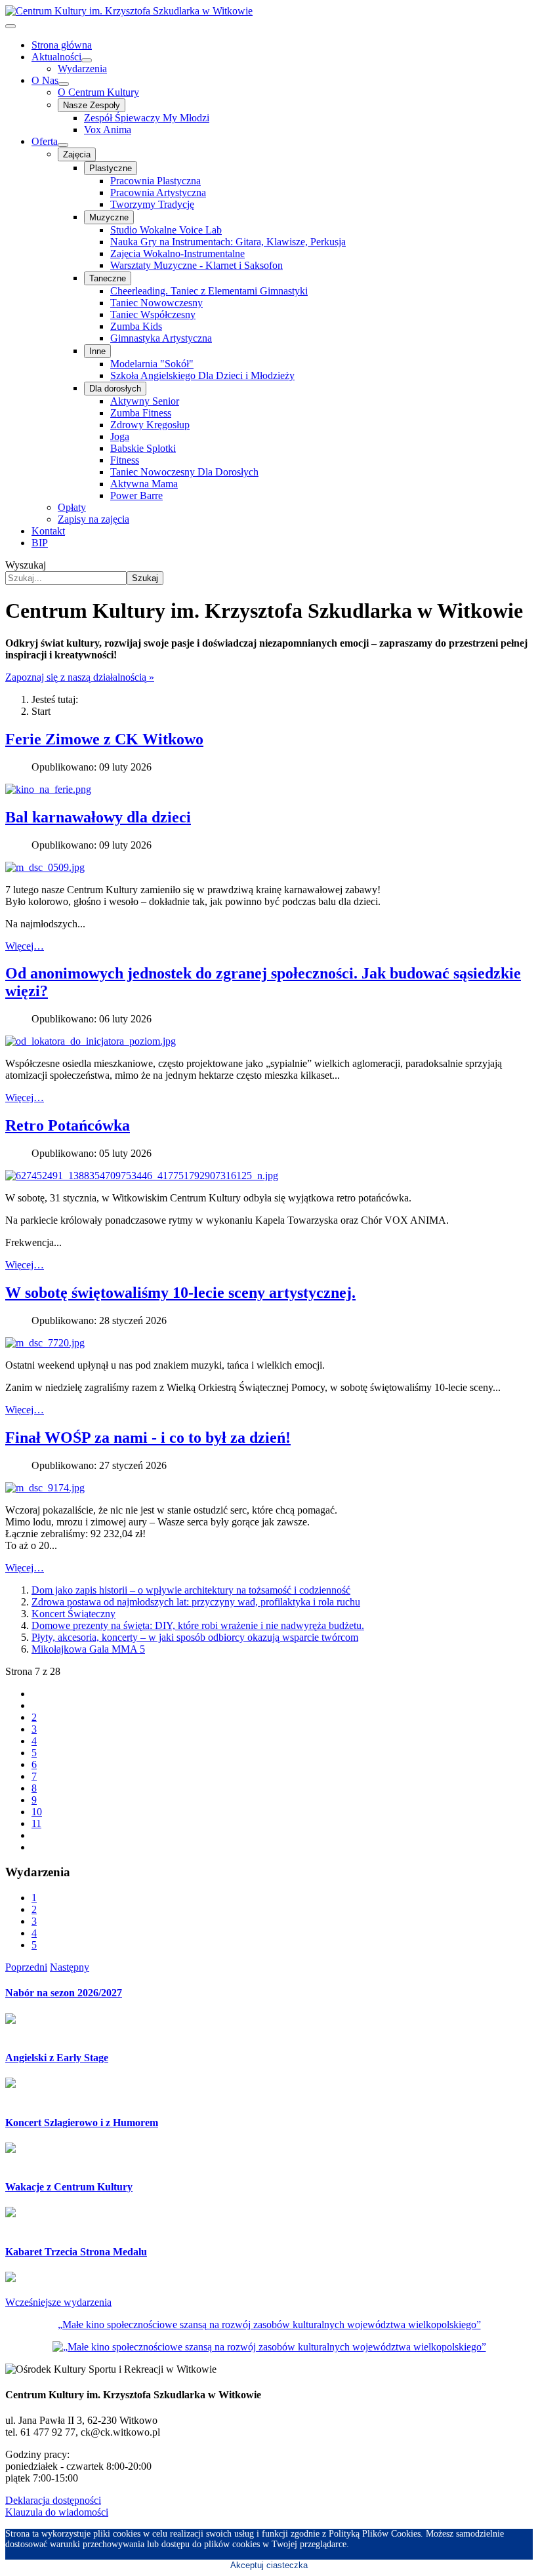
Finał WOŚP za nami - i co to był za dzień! (148, 1438)
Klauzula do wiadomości (57, 2512)
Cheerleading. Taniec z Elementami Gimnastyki (209, 291)
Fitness (125, 460)
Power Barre (136, 495)
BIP (40, 543)
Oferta (45, 141)
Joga (120, 436)
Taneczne (108, 278)
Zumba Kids (136, 326)
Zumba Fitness (141, 413)
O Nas (45, 80)
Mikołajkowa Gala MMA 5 (88, 1649)
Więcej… (25, 946)
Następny (70, 1967)
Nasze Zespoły (92, 105)
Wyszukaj (26, 565)
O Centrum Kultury (98, 92)
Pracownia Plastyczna (155, 181)
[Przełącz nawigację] (10, 26)
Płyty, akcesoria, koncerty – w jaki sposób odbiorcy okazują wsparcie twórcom (195, 1637)
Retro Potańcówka (68, 1125)
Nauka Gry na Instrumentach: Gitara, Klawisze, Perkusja (228, 242)
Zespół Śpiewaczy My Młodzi (147, 118)
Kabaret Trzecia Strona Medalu (76, 2252)
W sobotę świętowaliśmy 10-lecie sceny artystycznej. (180, 1293)
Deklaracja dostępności (53, 2500)
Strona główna (62, 45)
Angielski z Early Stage (57, 2058)
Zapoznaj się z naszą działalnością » (80, 677)
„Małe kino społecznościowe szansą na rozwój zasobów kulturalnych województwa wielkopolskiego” (269, 2324)
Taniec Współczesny (153, 314)
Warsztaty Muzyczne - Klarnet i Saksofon (197, 265)
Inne (97, 351)
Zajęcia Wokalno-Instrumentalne (177, 253)
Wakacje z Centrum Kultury (69, 2187)
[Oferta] (63, 145)
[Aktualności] (87, 60)
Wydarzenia (82, 69)
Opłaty (72, 507)
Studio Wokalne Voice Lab (166, 230)
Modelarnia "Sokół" (152, 364)
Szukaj (145, 578)
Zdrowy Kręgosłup (150, 425)
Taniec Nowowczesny (156, 303)
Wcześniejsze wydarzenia (58, 2302)
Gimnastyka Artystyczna (161, 338)
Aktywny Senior (145, 401)
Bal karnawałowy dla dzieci (98, 817)
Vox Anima (108, 130)
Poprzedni (26, 1967)
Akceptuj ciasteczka (269, 2565)
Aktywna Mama (144, 484)
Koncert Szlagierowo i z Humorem (82, 2123)
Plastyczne (111, 168)
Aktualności (56, 57)
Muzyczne (109, 217)
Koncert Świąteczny (73, 1614)
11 (36, 1823)
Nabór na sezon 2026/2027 (64, 1993)
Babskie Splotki (143, 448)
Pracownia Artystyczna (158, 192)
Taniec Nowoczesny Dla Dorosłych (184, 472)
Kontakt (48, 531)
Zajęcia (77, 154)
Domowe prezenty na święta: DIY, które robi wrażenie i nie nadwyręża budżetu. (198, 1625)
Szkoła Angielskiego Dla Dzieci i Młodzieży (202, 375)
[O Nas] (64, 84)
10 (37, 1812)
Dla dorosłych (115, 389)
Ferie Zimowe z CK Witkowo (104, 739)
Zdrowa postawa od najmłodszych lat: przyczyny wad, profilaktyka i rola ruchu (196, 1602)
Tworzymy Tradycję (152, 204)
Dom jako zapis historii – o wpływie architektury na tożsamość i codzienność (191, 1590)
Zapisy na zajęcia (93, 519)
